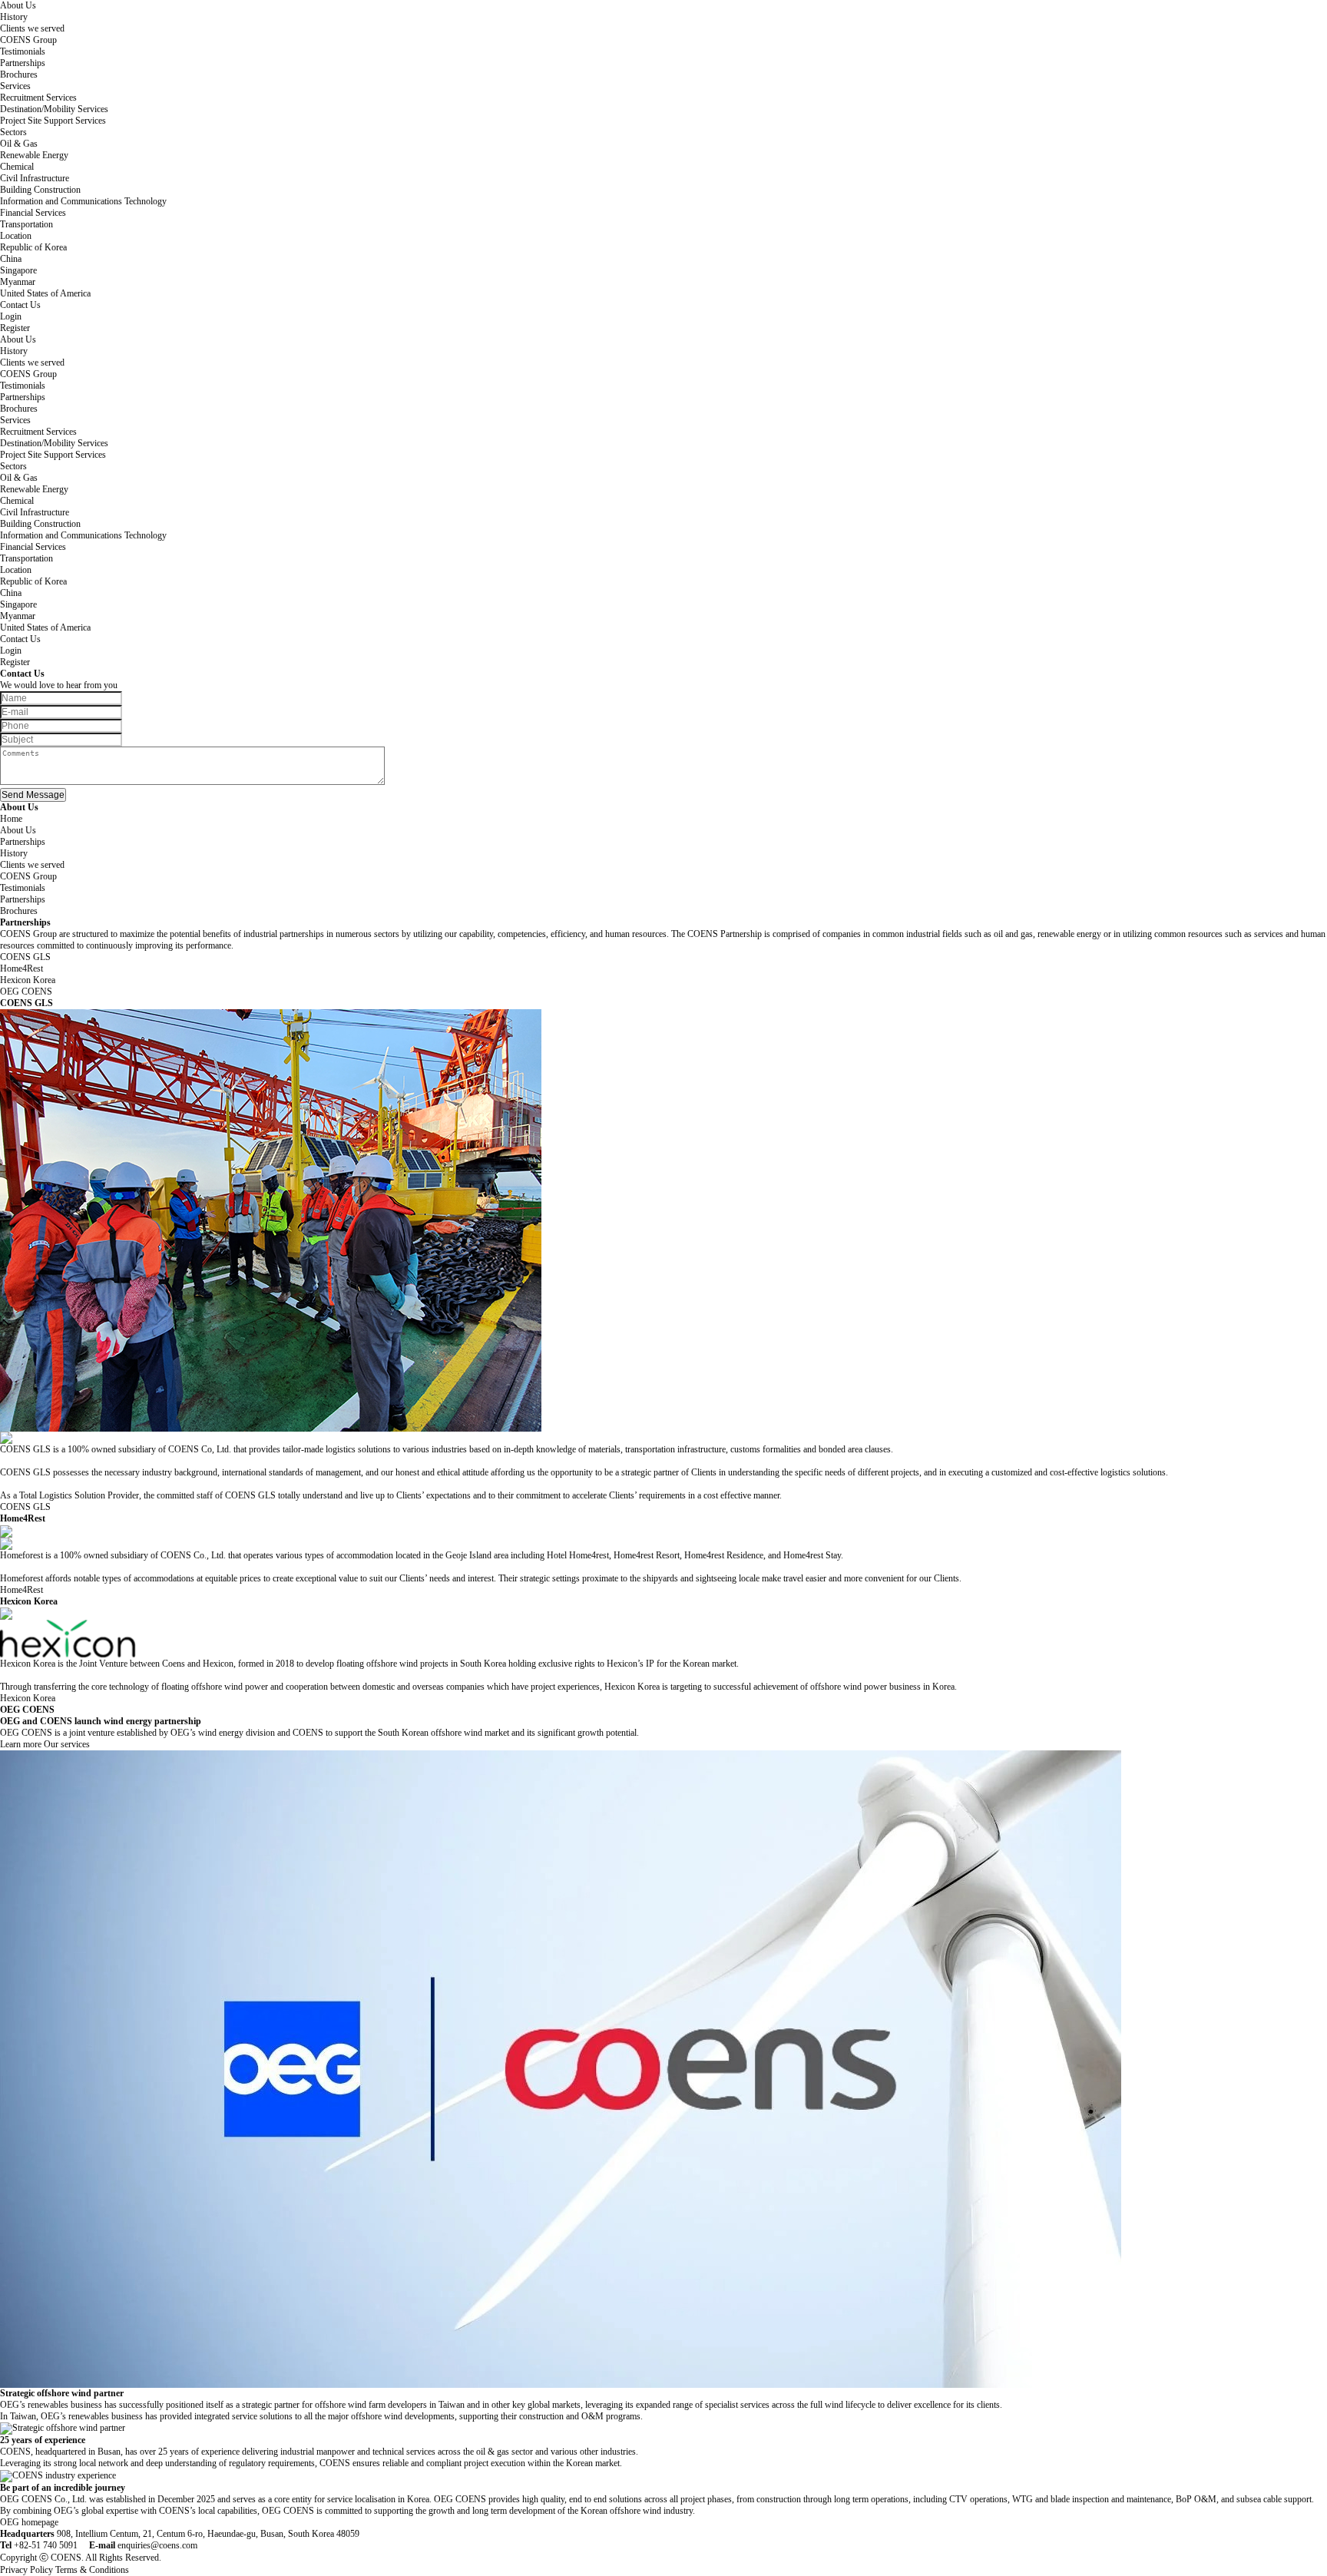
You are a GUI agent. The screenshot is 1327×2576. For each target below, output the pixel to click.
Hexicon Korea (28, 1698)
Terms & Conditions (92, 2570)
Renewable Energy (34, 155)
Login (11, 316)
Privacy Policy (26, 2570)
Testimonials (23, 51)
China (11, 259)
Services (15, 86)
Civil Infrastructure (35, 178)
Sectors (13, 132)
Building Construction (40, 190)
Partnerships (23, 63)
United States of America (45, 293)
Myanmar (18, 282)
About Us (18, 5)
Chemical (17, 167)
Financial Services (33, 213)
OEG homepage (29, 2522)
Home (11, 819)
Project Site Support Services (53, 121)
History (14, 17)
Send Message (33, 795)
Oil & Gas (19, 144)
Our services (67, 1744)
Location (16, 236)
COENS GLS (25, 1507)
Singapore (18, 270)
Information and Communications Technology (83, 201)
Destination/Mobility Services (54, 109)
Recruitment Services (38, 98)
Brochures (19, 74)
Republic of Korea (33, 247)
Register (15, 328)
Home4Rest (22, 1590)
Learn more (21, 1744)
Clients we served (32, 28)
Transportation (26, 224)
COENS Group (28, 40)
